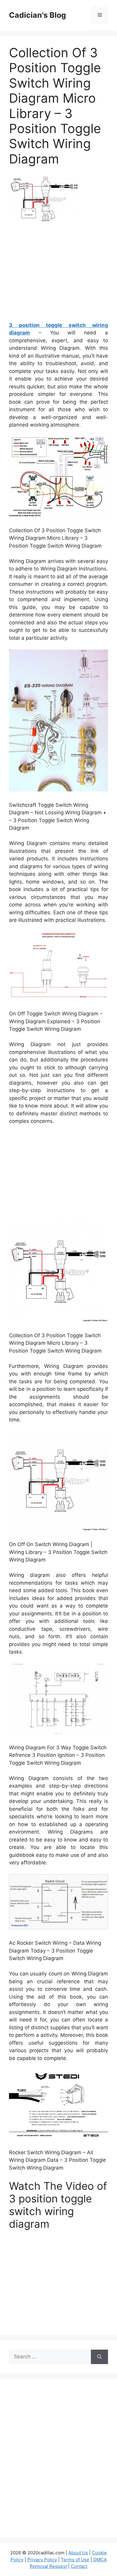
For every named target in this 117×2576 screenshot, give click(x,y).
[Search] (99, 2357)
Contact (79, 2566)
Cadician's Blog (37, 15)
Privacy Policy (42, 2560)
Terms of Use (75, 2560)
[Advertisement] (59, 274)
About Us (78, 2553)
